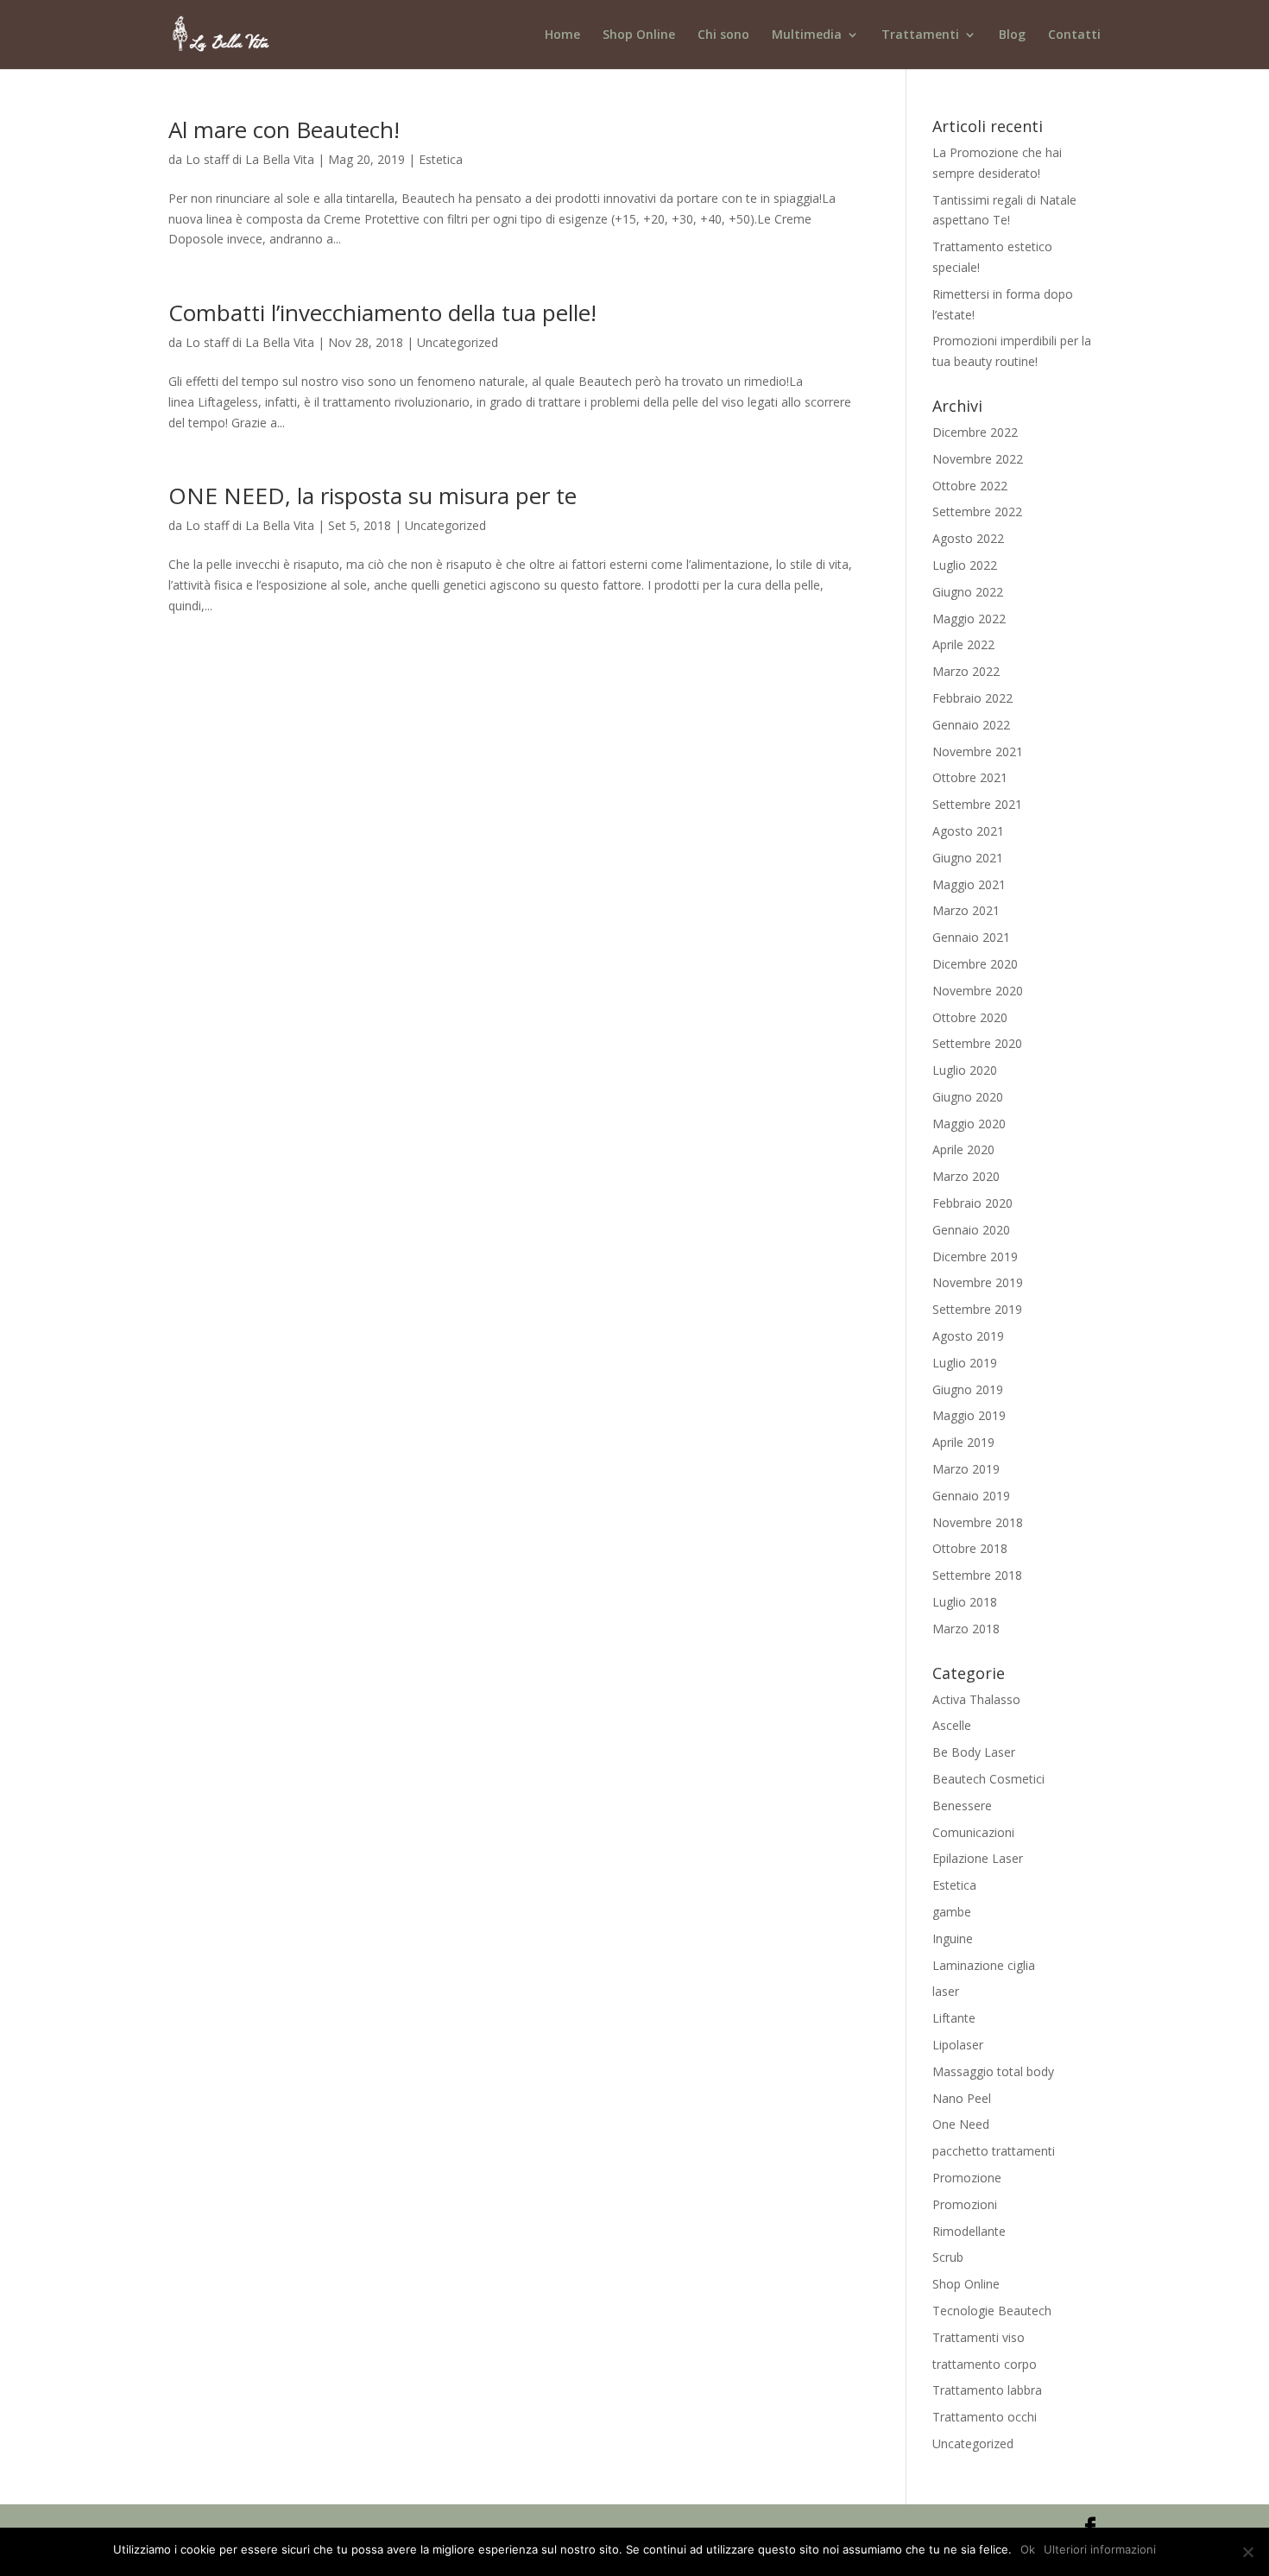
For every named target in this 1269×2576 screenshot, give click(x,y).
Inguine (953, 1938)
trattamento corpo (985, 2364)
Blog (1012, 35)
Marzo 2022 (966, 671)
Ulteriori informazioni (1100, 2549)
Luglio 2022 (965, 565)
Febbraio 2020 (972, 1203)
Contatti (1074, 35)
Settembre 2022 (977, 511)
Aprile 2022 (963, 644)
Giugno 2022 (968, 592)
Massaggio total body (993, 2071)
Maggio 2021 (969, 884)
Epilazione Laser (978, 1858)
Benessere (962, 1806)
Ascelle (952, 1725)
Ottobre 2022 (970, 486)
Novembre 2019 (978, 1282)
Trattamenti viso (979, 2337)
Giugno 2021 (968, 858)
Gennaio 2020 (971, 1230)
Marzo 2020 (966, 1176)
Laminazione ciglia (984, 1965)
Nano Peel (962, 2098)
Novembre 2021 (978, 751)
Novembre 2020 (978, 991)
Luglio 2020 (965, 1070)
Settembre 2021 (977, 804)
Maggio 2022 (969, 619)
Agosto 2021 (968, 831)
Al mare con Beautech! (284, 129)
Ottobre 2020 (970, 1017)
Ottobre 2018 (970, 1548)
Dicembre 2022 (975, 432)
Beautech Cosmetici (988, 1779)
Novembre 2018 (978, 1522)
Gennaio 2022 (971, 725)
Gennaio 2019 (971, 1496)
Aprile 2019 (963, 1442)
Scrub (948, 2257)
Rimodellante (969, 2231)
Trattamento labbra (987, 2390)
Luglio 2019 (965, 1363)
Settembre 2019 (977, 1309)
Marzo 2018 (966, 1629)
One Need (961, 2124)
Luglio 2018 (965, 1602)
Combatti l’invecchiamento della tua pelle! (382, 313)
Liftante (954, 2018)
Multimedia (807, 35)
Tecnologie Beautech (992, 2311)
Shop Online (639, 35)
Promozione (967, 2178)
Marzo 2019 (966, 1469)
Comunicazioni (973, 1832)
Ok (1028, 2549)
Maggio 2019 (969, 1415)
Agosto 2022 (968, 538)
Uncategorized (458, 342)
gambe (952, 1912)
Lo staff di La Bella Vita (250, 159)
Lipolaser (958, 2045)
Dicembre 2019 (975, 1256)
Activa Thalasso (976, 1699)
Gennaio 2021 (971, 937)
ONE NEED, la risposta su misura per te (372, 496)
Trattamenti (920, 35)
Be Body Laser (974, 1752)
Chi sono (723, 35)
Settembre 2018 (977, 1575)
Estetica (441, 159)
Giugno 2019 (968, 1389)
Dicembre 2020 (975, 964)
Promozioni (965, 2204)
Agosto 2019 (968, 1336)
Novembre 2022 (978, 459)
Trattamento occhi (985, 2417)
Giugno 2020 (968, 1097)
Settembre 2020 (977, 1043)
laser (946, 1991)
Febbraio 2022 (972, 698)
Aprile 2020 (963, 1149)
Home (562, 35)
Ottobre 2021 (970, 777)
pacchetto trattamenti (994, 2151)
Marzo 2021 (966, 910)
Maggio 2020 (969, 1124)
